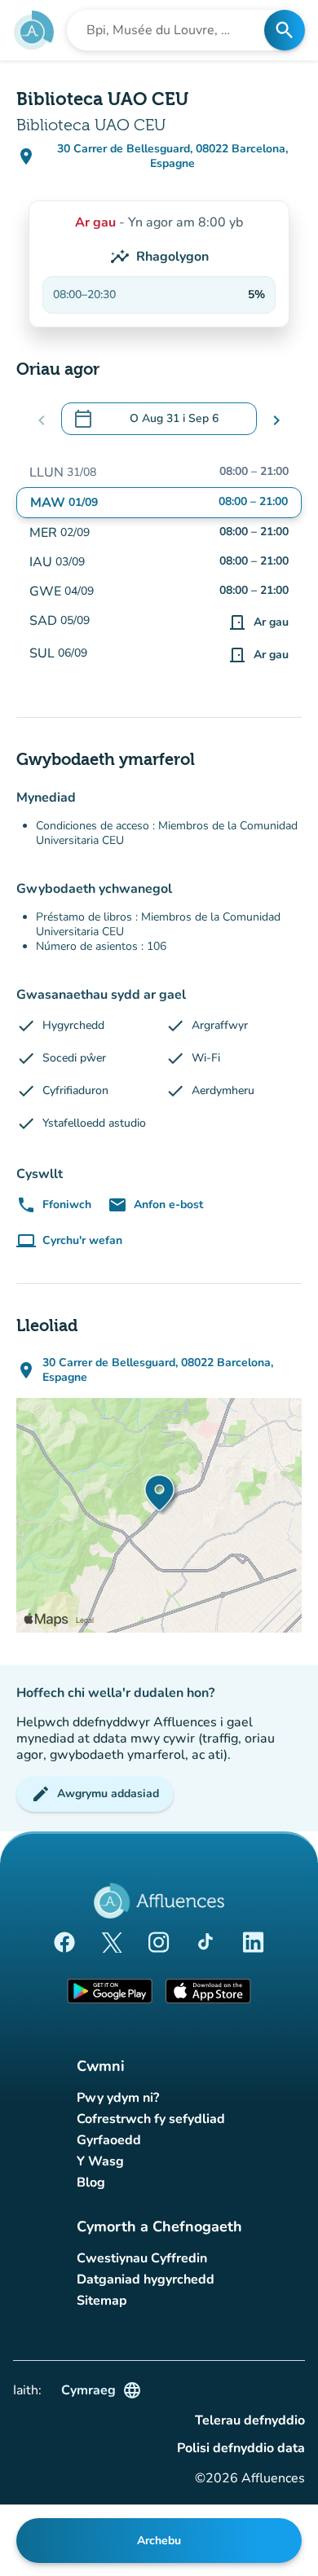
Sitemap (102, 2301)
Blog (91, 2183)
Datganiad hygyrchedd (146, 2279)
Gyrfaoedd (109, 2140)
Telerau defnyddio (250, 2420)
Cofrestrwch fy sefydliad (151, 2119)
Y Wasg (100, 2161)
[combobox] (170, 30)
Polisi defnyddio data (241, 2448)
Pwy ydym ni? (118, 2098)
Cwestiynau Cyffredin (142, 2258)
